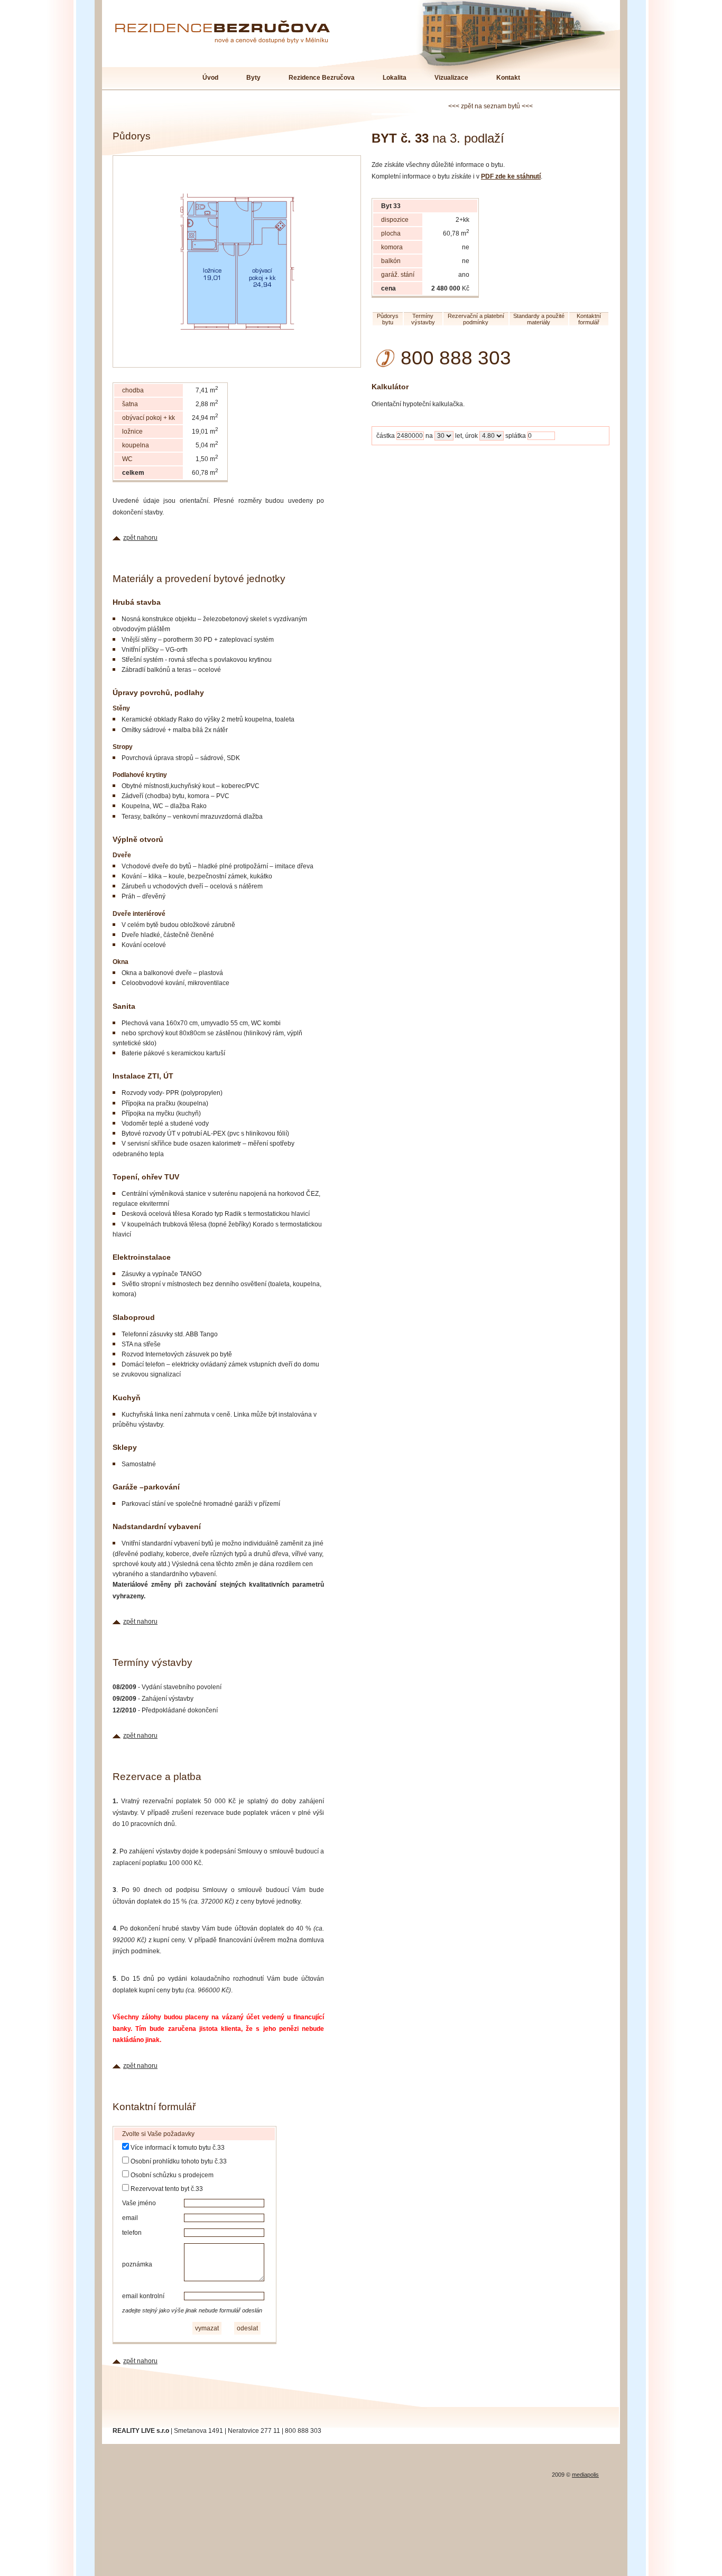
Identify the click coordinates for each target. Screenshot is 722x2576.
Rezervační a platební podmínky (476, 319)
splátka (516, 436)
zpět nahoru (140, 538)
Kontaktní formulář (589, 319)
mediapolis (585, 2475)
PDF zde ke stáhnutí (511, 176)
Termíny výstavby (423, 319)
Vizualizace (451, 78)
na (429, 436)
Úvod (210, 78)
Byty (253, 78)
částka (386, 436)
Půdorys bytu (388, 319)
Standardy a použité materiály (539, 319)
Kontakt (508, 78)
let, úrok (466, 436)
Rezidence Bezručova (322, 78)
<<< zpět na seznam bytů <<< (490, 106)
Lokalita (395, 78)
